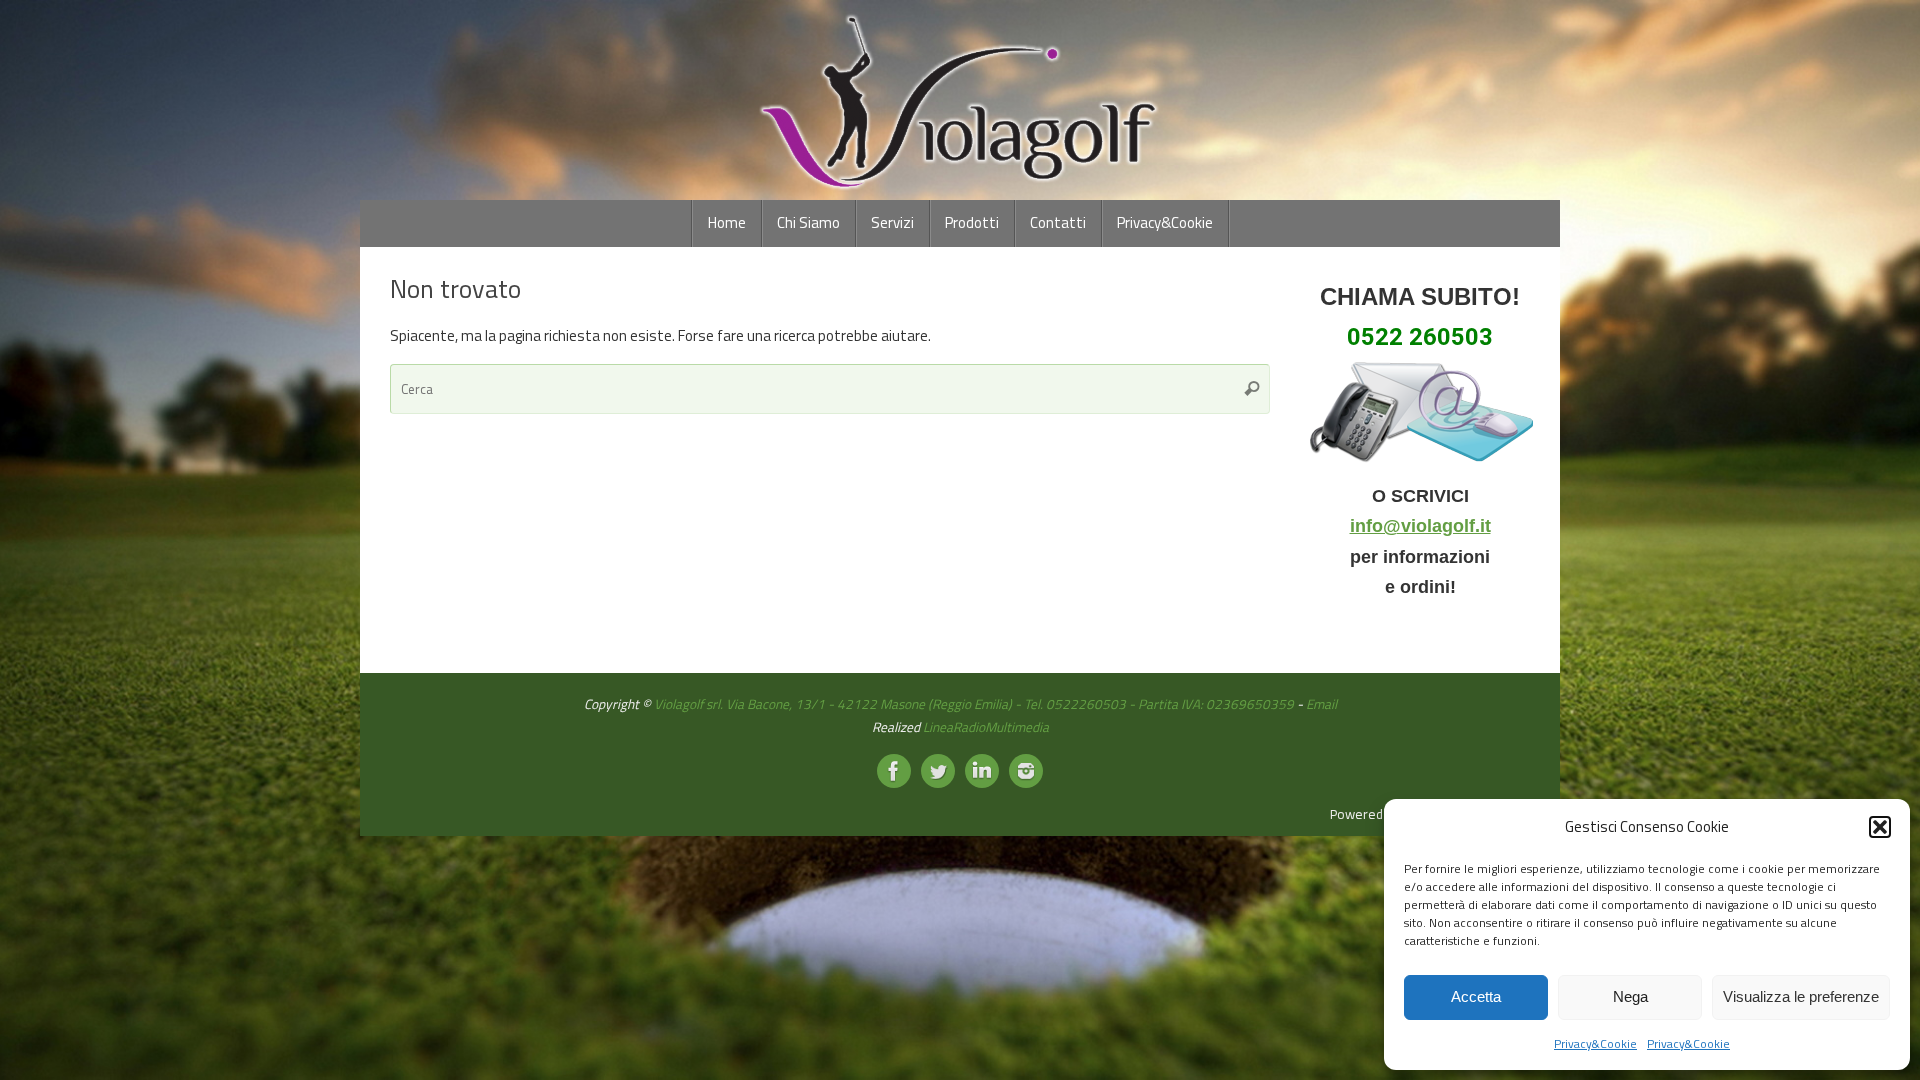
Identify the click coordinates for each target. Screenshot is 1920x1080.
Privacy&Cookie (1595, 1043)
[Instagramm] (1026, 771)
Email (1321, 704)
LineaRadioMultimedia (986, 727)
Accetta (1476, 996)
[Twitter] (938, 771)
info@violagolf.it (1420, 526)
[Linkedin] (982, 771)
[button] (1880, 827)
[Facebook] (894, 771)
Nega (1630, 996)
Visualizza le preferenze (1801, 996)
